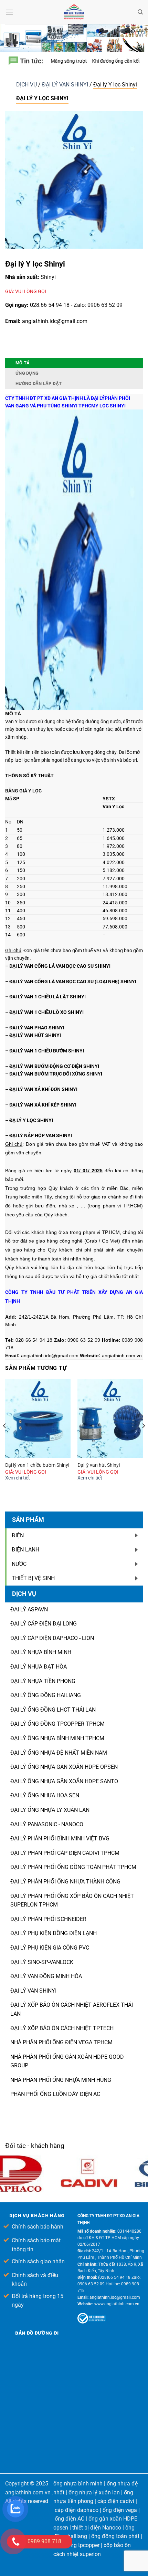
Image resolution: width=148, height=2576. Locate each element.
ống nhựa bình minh (78, 2484)
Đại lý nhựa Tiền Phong (43, 1681)
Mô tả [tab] (23, 363)
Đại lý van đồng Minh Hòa (46, 1976)
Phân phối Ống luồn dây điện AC (55, 2094)
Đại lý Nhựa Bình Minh (41, 1652)
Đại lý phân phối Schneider (48, 1919)
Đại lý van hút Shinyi (99, 1465)
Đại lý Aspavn (29, 1609)
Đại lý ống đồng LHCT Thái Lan (53, 1710)
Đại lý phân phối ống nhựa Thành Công (65, 1882)
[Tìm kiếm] (140, 12)
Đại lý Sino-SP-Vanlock (42, 1962)
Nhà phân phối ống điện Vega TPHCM (61, 2042)
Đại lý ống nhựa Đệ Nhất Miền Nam (59, 1753)
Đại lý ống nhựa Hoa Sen (45, 1795)
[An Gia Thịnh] (74, 12)
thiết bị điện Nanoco (97, 2528)
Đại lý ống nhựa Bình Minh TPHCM (57, 1738)
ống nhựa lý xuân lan (94, 2492)
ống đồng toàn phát (115, 2536)
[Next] (143, 1440)
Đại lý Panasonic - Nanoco (47, 1824)
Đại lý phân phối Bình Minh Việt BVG (60, 1838)
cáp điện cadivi (116, 2501)
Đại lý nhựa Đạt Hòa (39, 1667)
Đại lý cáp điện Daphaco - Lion (52, 1638)
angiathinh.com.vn (28, 2492)
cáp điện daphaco (77, 2510)
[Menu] (9, 12)
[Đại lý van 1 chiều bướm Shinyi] (38, 1419)
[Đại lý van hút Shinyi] (110, 1419)
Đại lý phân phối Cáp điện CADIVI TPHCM (65, 1853)
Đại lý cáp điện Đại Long (44, 1624)
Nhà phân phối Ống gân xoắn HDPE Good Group (67, 2061)
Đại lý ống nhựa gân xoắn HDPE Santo (64, 1781)
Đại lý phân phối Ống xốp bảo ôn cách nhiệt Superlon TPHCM (72, 1900)
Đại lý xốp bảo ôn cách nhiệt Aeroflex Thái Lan (72, 2009)
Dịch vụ (27, 85)
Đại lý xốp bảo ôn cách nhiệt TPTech (62, 2028)
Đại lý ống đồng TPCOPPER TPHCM (57, 1724)
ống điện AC (70, 2519)
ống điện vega (120, 2510)
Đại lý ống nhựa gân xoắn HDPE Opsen (64, 1767)
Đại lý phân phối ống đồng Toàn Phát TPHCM (73, 1867)
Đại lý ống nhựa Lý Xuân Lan (50, 1810)
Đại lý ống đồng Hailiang (46, 1695)
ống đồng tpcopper (76, 2545)
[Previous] (5, 1440)
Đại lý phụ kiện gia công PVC (50, 1948)
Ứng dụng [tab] (27, 373)
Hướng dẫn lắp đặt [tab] (39, 383)
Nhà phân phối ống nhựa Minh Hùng (61, 2080)
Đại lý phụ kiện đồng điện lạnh (54, 1933)
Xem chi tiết (18, 1478)
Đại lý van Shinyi (33, 1991)
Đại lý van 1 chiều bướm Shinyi (37, 1465)
